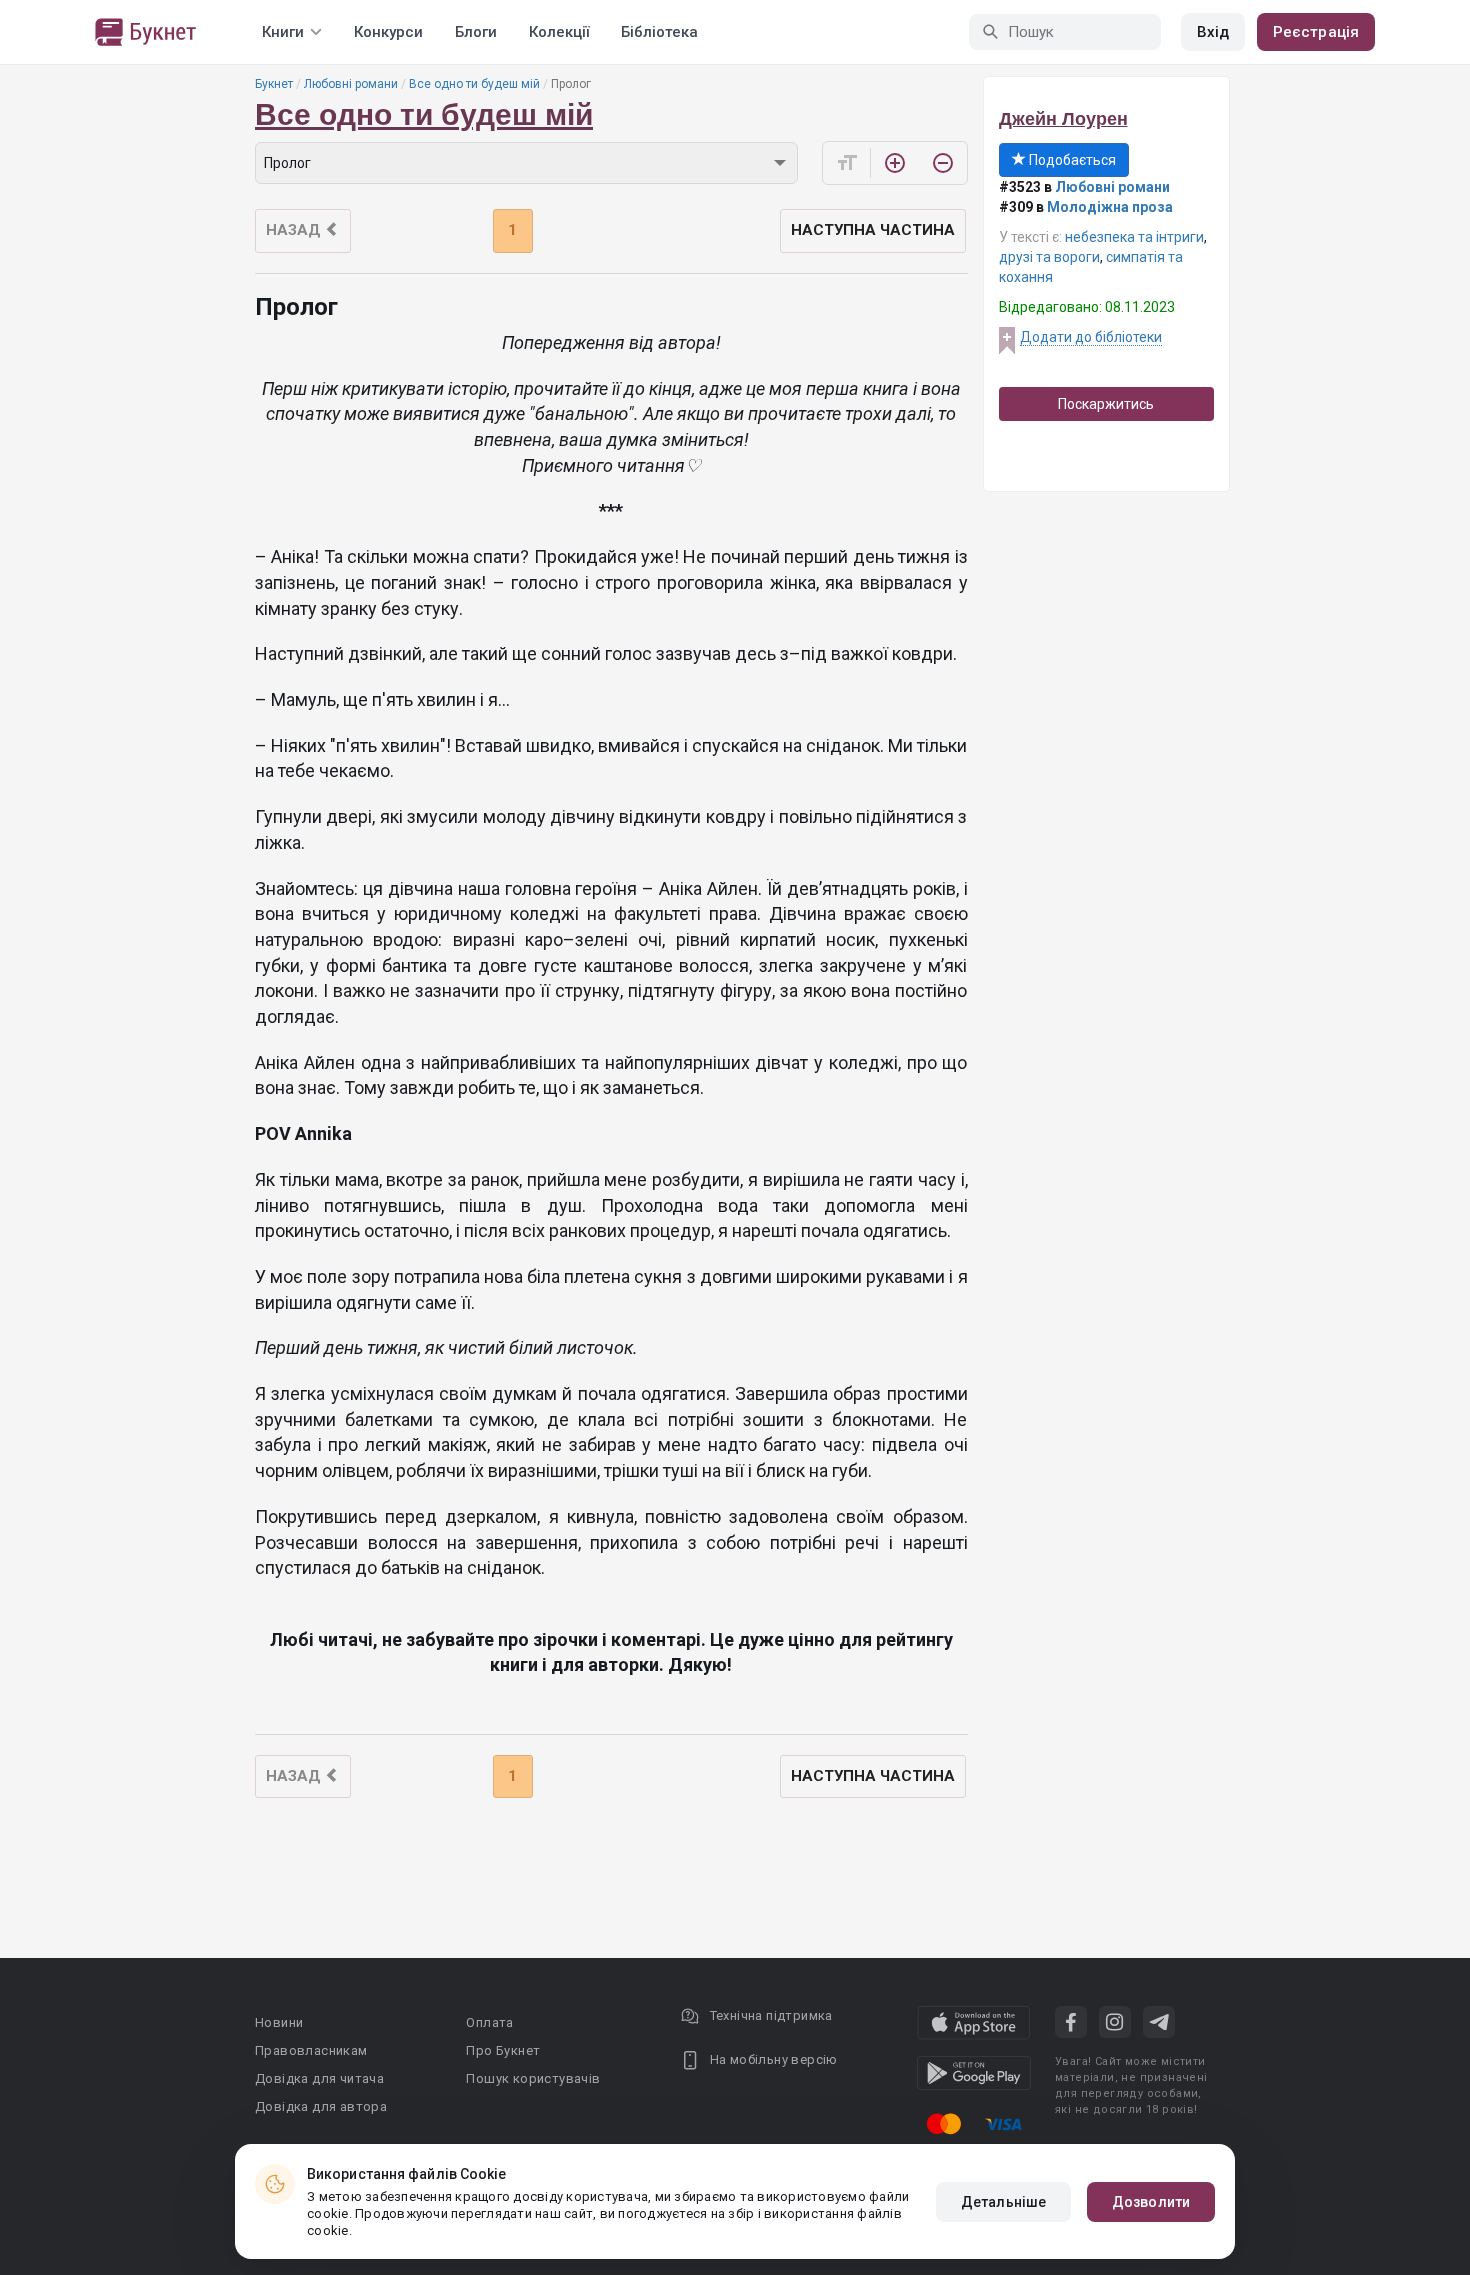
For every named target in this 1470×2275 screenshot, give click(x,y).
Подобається (1071, 160)
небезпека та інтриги (1134, 237)
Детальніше (1003, 2202)
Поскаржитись (1106, 404)
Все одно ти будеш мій (474, 84)
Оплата (489, 2022)
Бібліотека (659, 32)
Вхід (1213, 32)
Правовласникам (311, 2050)
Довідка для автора (321, 2106)
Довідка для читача (319, 2078)
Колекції (559, 32)
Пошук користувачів (533, 2078)
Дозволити (1151, 2202)
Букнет (274, 84)
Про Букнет (503, 2050)
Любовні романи (351, 84)
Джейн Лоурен (1063, 119)
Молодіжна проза (1110, 207)
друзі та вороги (1049, 257)
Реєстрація (1316, 32)
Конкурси (388, 32)
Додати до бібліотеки (1091, 337)
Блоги (476, 32)
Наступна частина (873, 230)
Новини (279, 2022)
